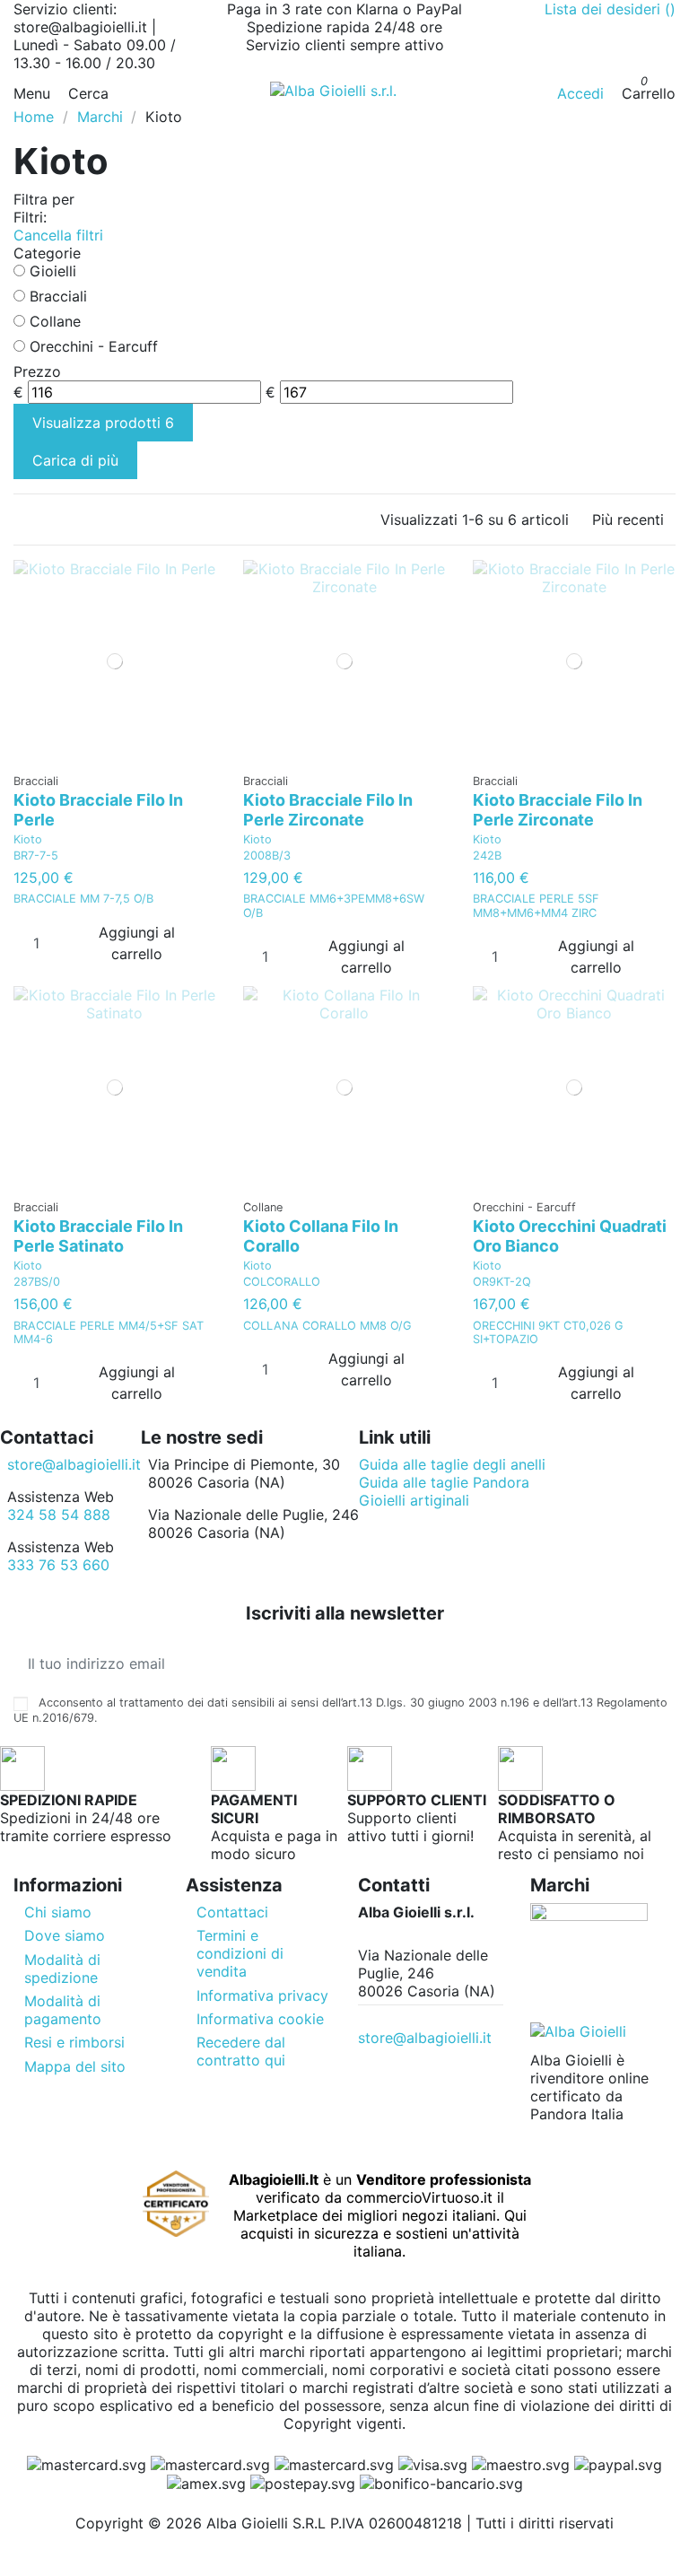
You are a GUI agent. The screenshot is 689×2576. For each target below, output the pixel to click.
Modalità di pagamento (63, 2010)
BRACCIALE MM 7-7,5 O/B (83, 899)
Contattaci (232, 1912)
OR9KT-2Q (502, 1282)
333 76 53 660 (58, 1565)
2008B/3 (267, 856)
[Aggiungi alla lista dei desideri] (109, 756)
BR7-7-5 (36, 856)
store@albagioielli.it (74, 1464)
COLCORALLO (282, 1282)
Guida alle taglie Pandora (444, 1482)
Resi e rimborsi (74, 2042)
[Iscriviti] (661, 1663)
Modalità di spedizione (62, 1969)
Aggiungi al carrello (137, 943)
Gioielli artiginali (414, 1500)
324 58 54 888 (59, 1515)
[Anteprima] (121, 756)
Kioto (28, 839)
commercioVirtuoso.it (419, 2197)
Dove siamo (65, 1935)
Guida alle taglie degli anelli (452, 1464)
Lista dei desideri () (610, 9)
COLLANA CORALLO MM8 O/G (327, 1326)
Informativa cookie (260, 2019)
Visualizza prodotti (103, 423)
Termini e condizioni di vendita (240, 1953)
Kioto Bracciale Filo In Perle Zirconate (328, 810)
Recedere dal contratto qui (241, 2051)
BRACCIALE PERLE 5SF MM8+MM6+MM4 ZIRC (536, 905)
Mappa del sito (75, 2066)
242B (487, 856)
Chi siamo (58, 1912)
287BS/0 (37, 1282)
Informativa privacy (262, 1995)
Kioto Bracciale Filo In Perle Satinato (98, 1236)
